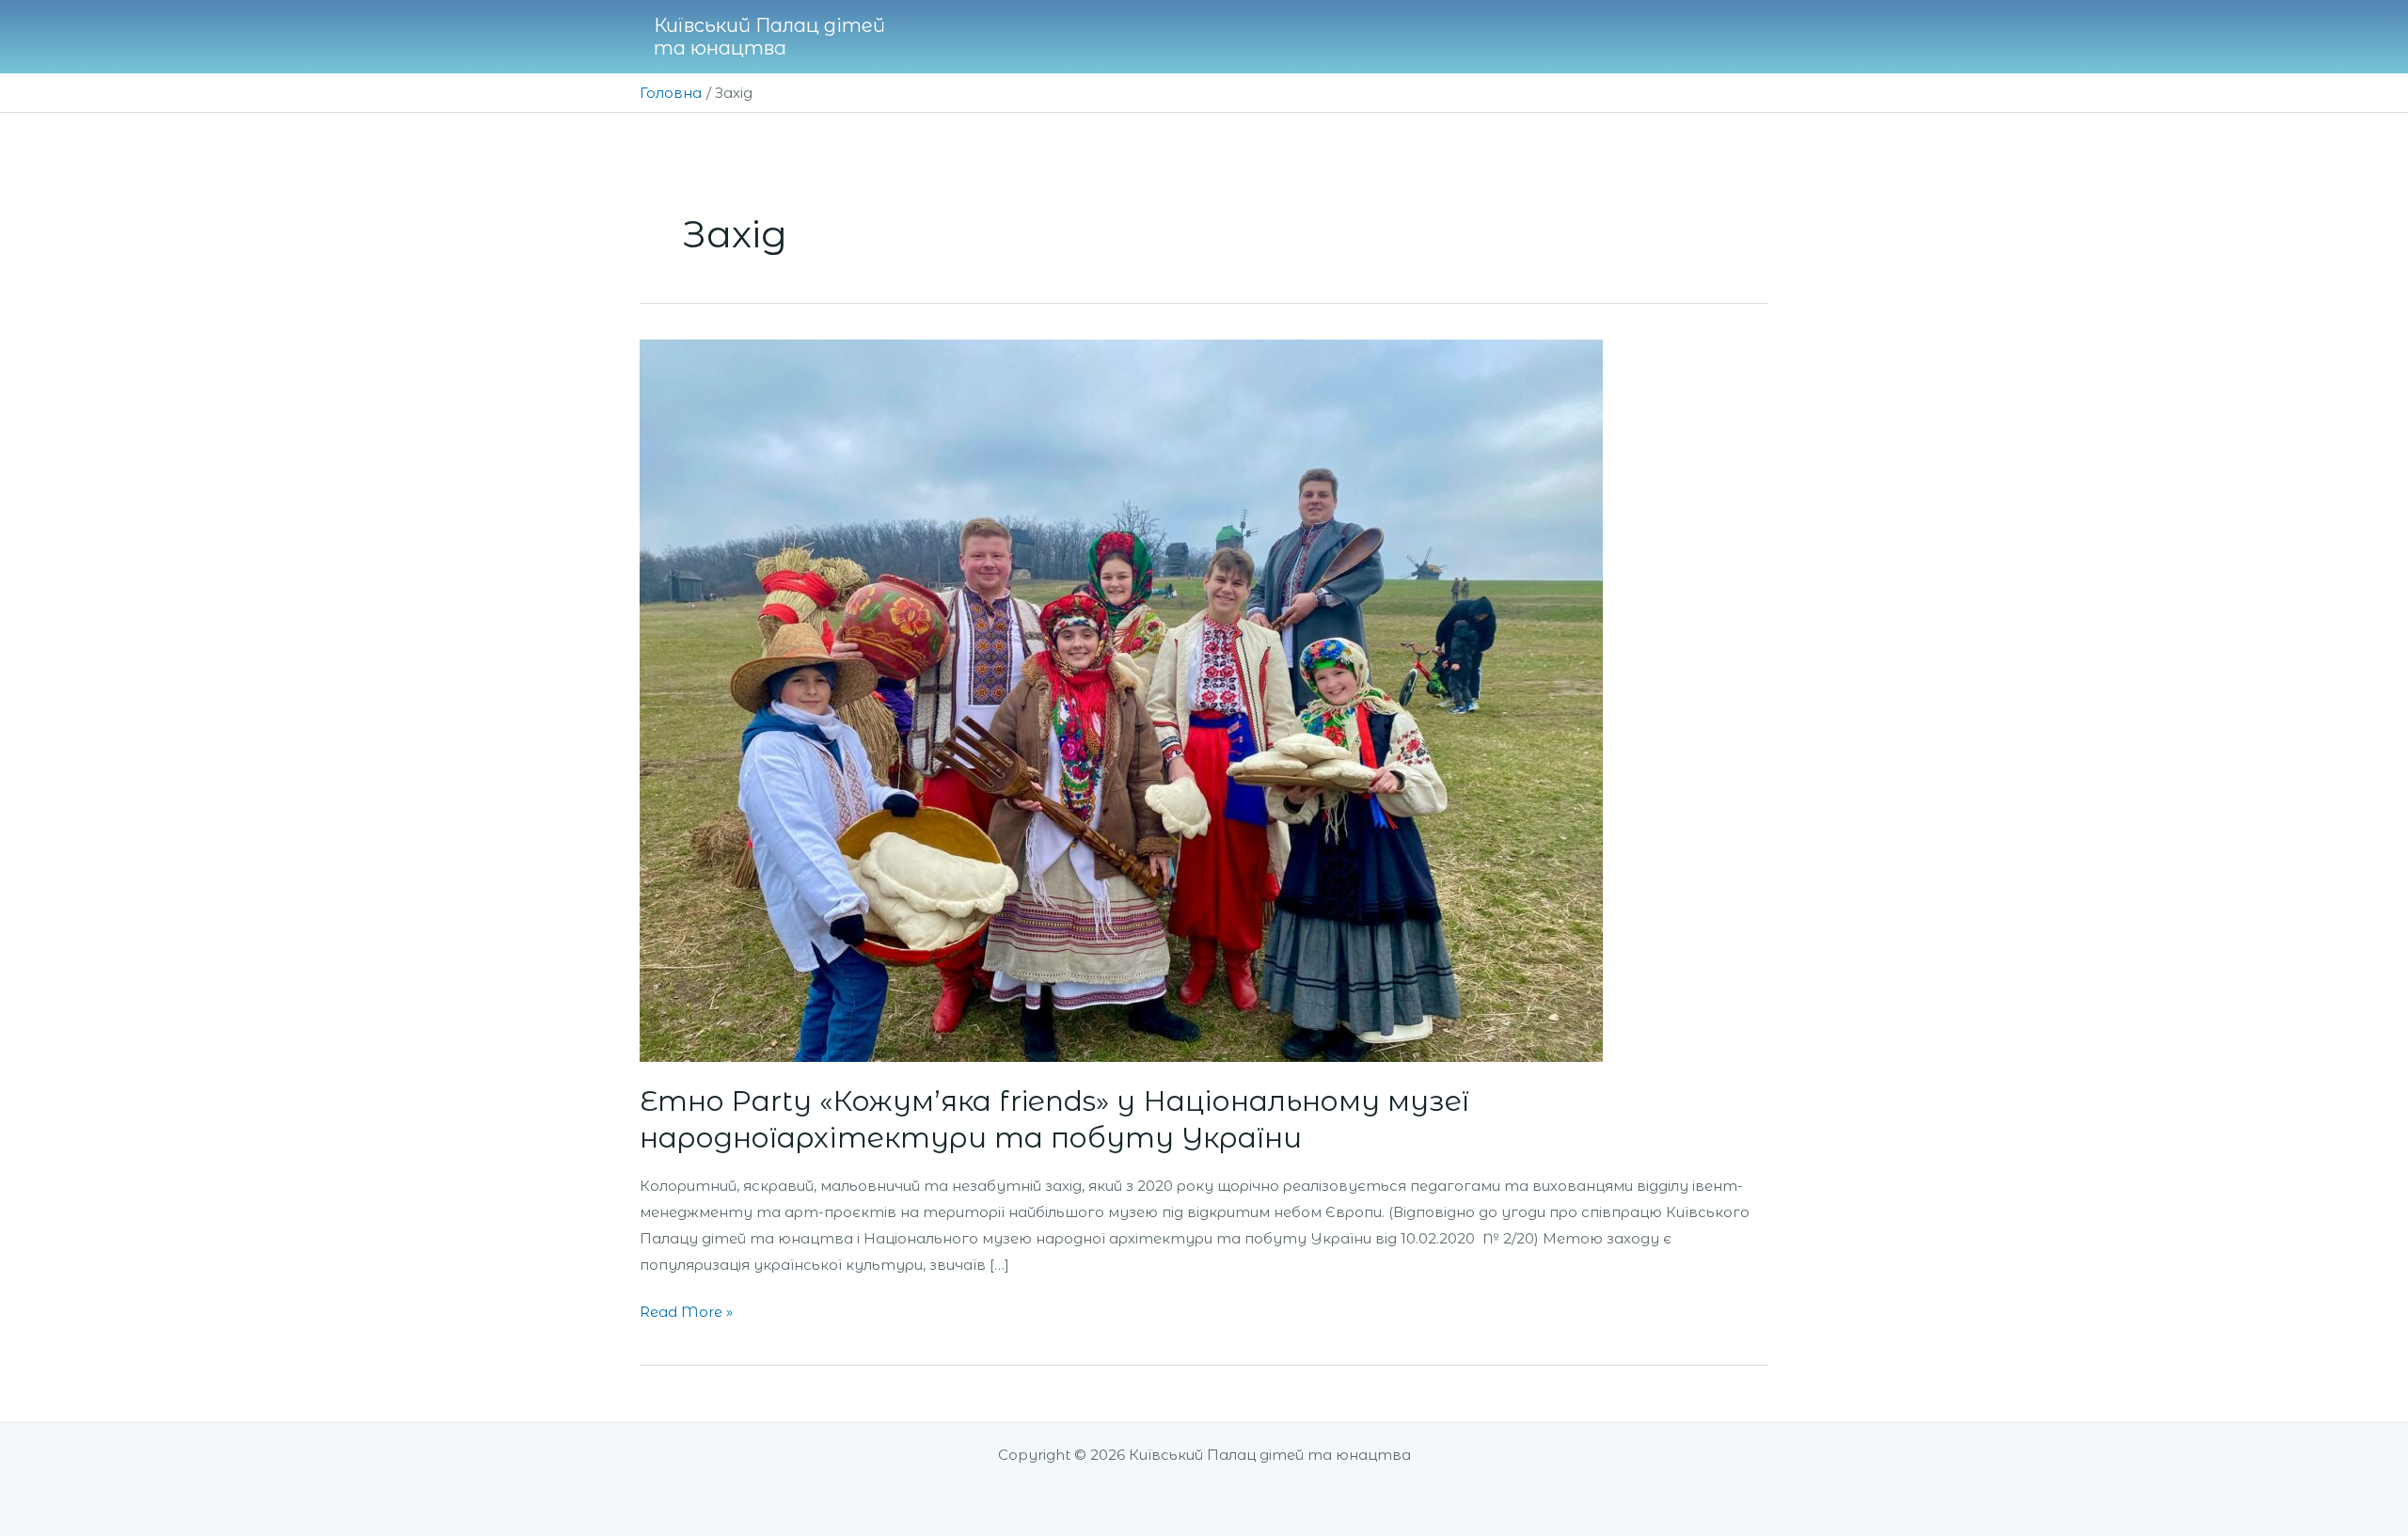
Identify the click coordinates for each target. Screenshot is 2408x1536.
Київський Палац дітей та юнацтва (769, 37)
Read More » (686, 1310)
